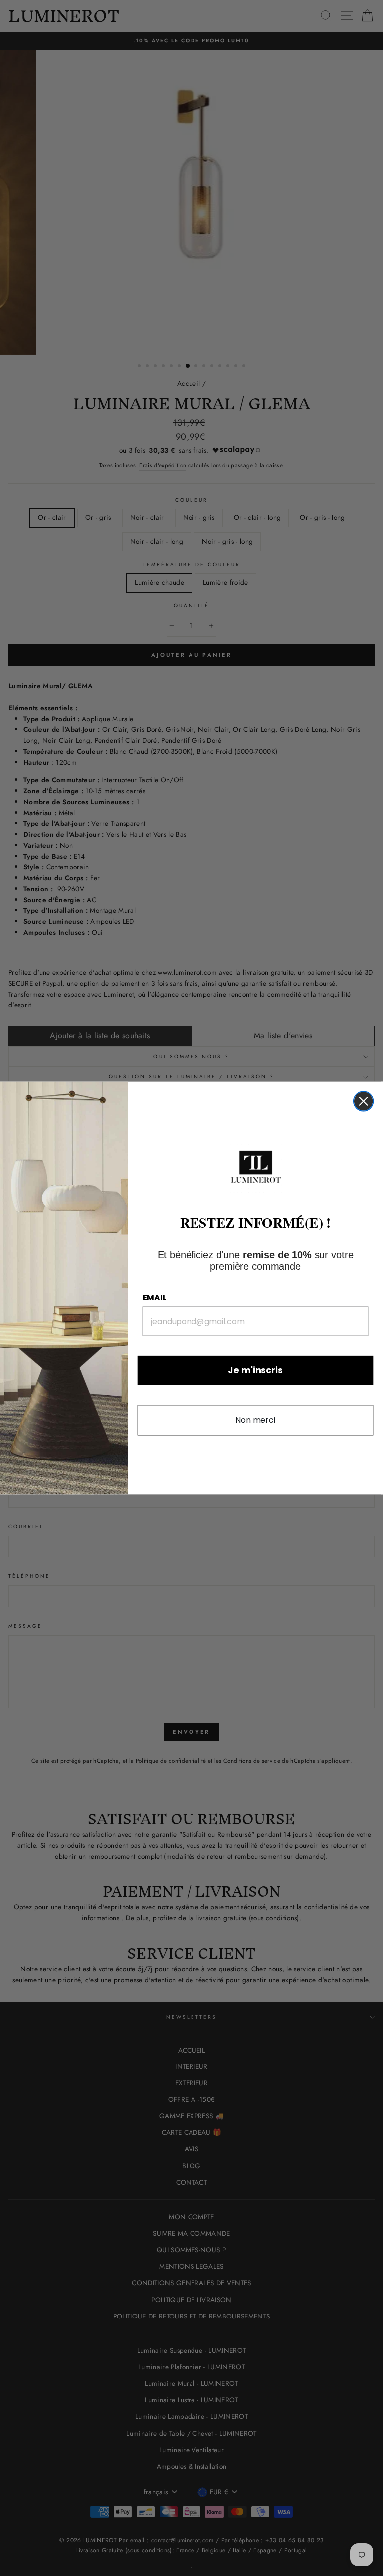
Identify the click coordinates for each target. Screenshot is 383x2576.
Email (155, 1298)
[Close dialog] (363, 1101)
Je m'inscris (255, 1371)
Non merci (255, 1420)
